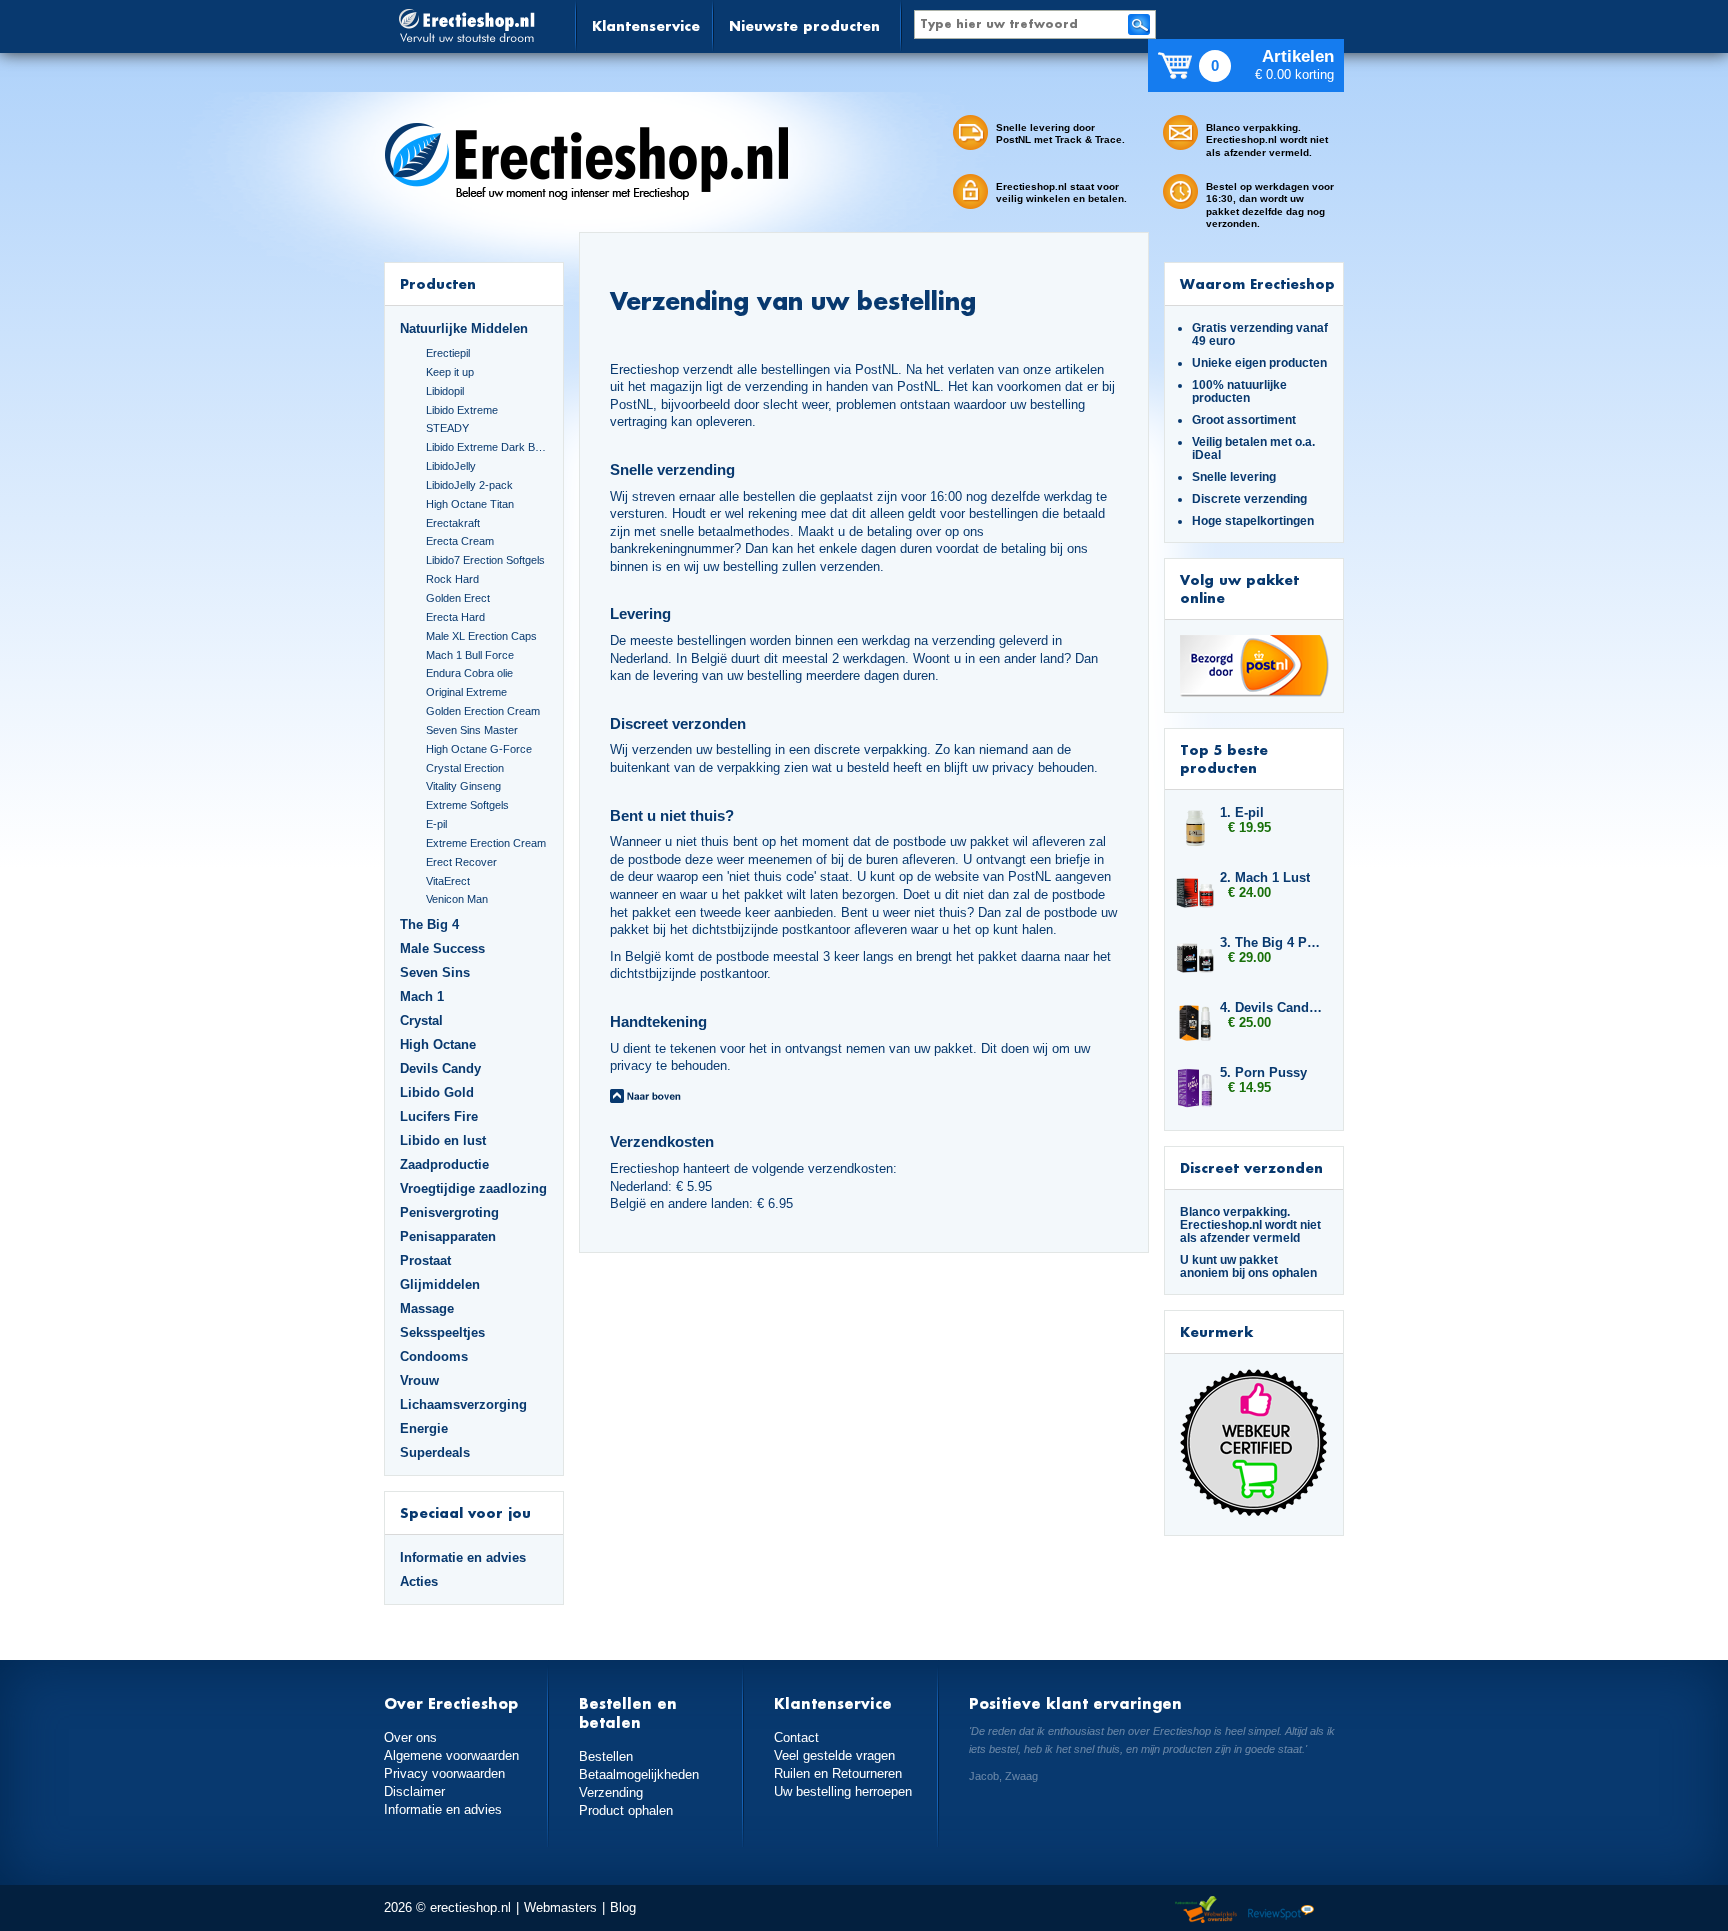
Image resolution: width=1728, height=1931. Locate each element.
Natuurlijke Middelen (464, 328)
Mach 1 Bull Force (470, 655)
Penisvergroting (449, 1212)
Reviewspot (1281, 1910)
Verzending (611, 1792)
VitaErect (448, 881)
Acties (419, 1581)
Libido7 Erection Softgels (485, 560)
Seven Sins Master (472, 730)
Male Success (442, 948)
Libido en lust (443, 1140)
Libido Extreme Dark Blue (487, 447)
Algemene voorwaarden (451, 1755)
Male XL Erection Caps (481, 636)
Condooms (434, 1356)
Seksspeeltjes (442, 1332)
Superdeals (435, 1452)
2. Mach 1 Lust (1265, 877)
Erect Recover (461, 862)
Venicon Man (457, 899)
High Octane (438, 1044)
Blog (623, 1907)
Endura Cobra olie (469, 673)
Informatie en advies (463, 1557)
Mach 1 (422, 996)
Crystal (421, 1020)
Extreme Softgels (467, 805)
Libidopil (445, 391)
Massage (427, 1308)
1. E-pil (1242, 812)
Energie (424, 1428)
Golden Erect (458, 598)
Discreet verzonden (1251, 1167)
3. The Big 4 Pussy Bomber (1272, 942)
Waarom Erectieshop (1257, 283)
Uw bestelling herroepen (843, 1791)
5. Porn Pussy (1263, 1072)
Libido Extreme (462, 410)
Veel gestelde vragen (834, 1755)
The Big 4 (429, 924)
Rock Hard (452, 579)
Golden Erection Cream (483, 711)
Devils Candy (440, 1068)
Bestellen (606, 1756)
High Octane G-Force (479, 749)
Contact (796, 1737)
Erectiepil (448, 353)
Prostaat (425, 1260)
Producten (438, 283)
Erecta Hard (455, 617)
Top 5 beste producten (1224, 758)
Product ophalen (626, 1810)
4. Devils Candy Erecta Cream (1272, 1007)
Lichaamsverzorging (463, 1404)
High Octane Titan (470, 504)
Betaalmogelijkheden (639, 1774)
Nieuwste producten (804, 25)
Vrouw (419, 1380)
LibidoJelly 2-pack (469, 485)
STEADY (447, 428)
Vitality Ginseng (463, 786)
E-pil (436, 824)
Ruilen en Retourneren (838, 1773)
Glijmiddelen (440, 1284)
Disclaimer (414, 1791)
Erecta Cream (460, 541)
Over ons (410, 1737)
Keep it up (450, 372)
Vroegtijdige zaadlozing (473, 1188)
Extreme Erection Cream (486, 843)
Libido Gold (437, 1092)
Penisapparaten (448, 1236)
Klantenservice (646, 25)
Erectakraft (453, 523)
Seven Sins (435, 972)
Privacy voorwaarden (444, 1773)
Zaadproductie (444, 1164)
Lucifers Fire (439, 1116)
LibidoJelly (451, 466)
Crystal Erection (465, 768)
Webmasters (560, 1907)
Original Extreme (466, 692)
